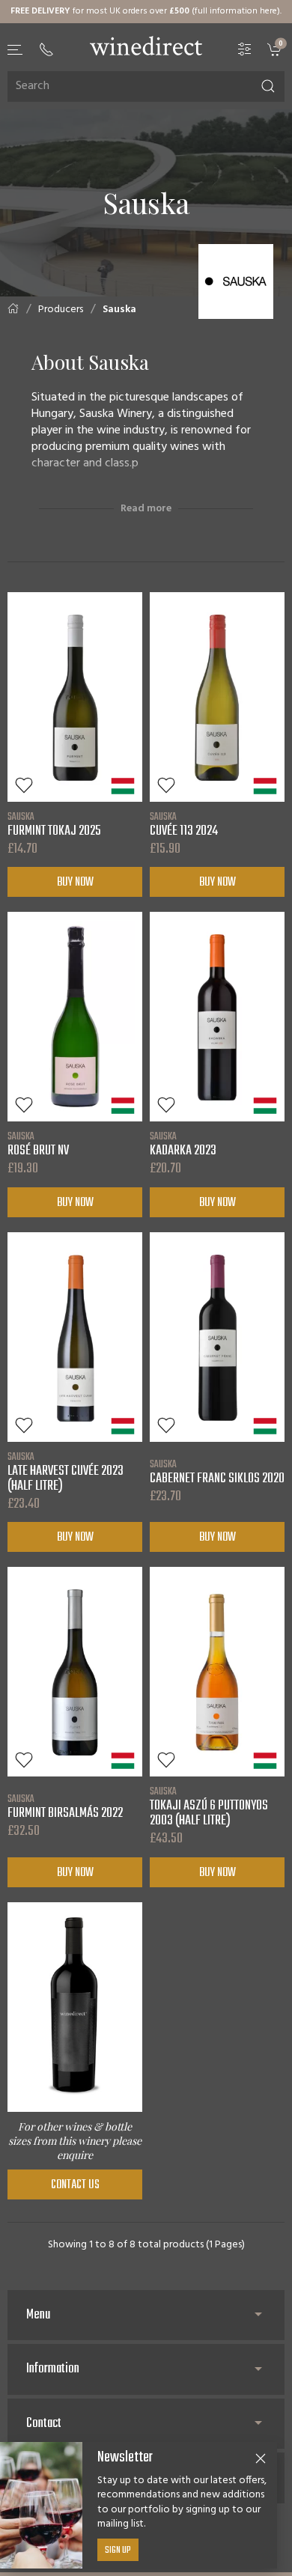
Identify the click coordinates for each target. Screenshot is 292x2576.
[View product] (75, 697)
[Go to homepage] (146, 46)
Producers (61, 310)
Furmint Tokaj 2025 (54, 824)
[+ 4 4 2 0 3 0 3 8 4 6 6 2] (46, 49)
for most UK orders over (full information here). (146, 11)
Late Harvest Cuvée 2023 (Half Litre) (66, 1472)
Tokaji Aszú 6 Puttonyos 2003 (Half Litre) (209, 1806)
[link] (276, 49)
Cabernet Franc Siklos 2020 (217, 1472)
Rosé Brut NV (38, 1144)
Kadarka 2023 (183, 1144)
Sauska (119, 310)
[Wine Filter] (245, 49)
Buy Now (75, 883)
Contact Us (75, 2185)
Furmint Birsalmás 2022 (65, 1806)
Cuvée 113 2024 (184, 824)
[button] (16, 50)
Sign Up (118, 2551)
